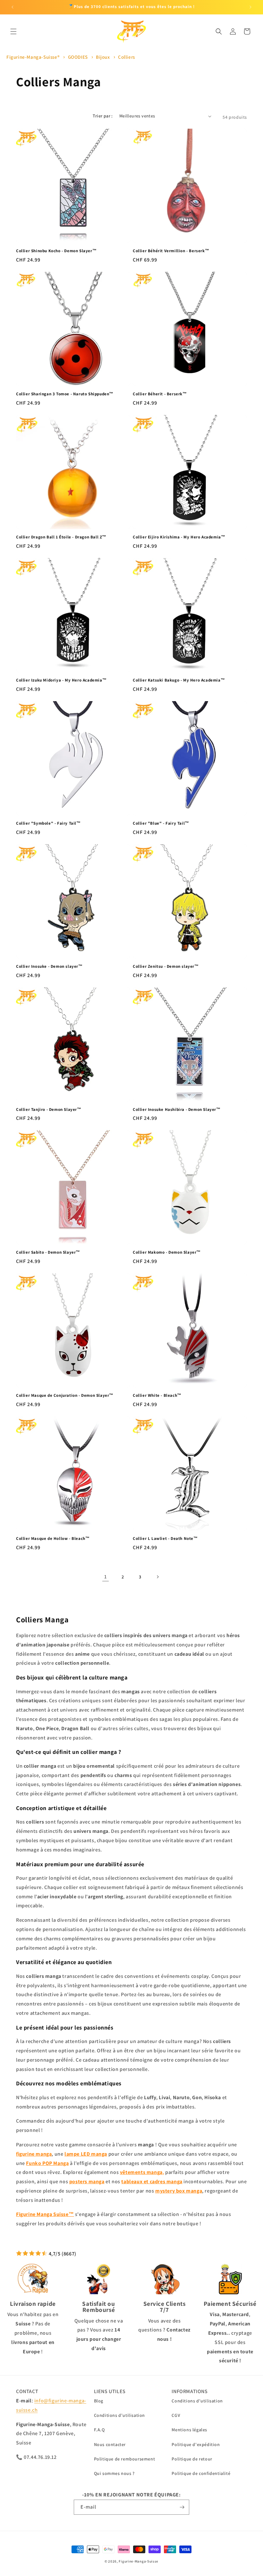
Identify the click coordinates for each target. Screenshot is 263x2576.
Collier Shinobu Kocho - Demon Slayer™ (56, 251)
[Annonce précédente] (13, 7)
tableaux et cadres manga (152, 2181)
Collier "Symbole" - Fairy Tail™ (48, 823)
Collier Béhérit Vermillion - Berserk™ (171, 251)
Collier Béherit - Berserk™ (160, 394)
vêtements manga (141, 2172)
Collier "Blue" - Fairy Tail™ (161, 823)
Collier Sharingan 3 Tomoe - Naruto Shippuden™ (65, 394)
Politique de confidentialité (201, 2473)
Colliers (127, 57)
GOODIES (79, 57)
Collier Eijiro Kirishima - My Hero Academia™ (179, 537)
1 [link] (106, 1577)
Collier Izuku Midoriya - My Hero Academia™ (61, 680)
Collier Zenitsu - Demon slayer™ (166, 966)
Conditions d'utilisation (119, 2415)
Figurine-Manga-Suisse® (33, 57)
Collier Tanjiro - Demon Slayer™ (49, 1110)
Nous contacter (110, 2444)
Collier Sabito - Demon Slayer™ (48, 1252)
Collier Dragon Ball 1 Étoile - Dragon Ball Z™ (61, 537)
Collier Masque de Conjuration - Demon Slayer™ (65, 1395)
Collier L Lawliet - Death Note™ (165, 1539)
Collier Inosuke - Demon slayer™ (49, 966)
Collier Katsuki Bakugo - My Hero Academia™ (179, 680)
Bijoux (103, 57)
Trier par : (103, 116)
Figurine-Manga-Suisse (139, 2561)
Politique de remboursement (125, 2459)
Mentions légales (189, 2430)
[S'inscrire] (182, 2507)
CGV (176, 2415)
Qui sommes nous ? (114, 2473)
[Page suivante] (157, 1577)
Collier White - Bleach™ (157, 1395)
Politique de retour (192, 2459)
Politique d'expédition (196, 2444)
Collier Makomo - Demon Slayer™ (167, 1252)
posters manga (87, 2181)
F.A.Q (99, 2430)
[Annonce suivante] (250, 7)
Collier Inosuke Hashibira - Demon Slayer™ (177, 1110)
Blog (99, 2401)
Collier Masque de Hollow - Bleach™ (53, 1539)
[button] (13, 31)
